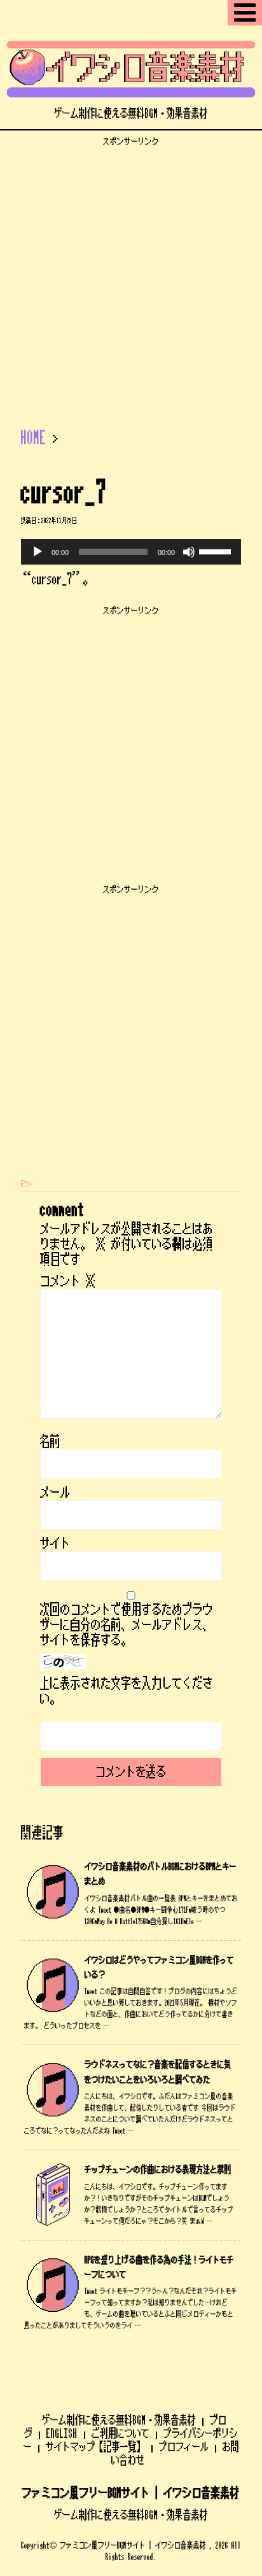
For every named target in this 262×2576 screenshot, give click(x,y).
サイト (55, 1544)
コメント (68, 1281)
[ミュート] (189, 552)
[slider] (217, 551)
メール (55, 1493)
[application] (131, 552)
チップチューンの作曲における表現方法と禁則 (158, 2170)
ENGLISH (62, 2433)
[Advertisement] (131, 278)
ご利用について (121, 2433)
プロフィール (184, 2447)
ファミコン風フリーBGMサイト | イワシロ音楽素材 (131, 2493)
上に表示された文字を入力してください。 (127, 1691)
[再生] (38, 552)
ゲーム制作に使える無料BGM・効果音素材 (119, 2420)
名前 (50, 1442)
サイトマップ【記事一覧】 (95, 2447)
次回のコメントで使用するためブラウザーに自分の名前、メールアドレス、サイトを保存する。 (127, 1625)
